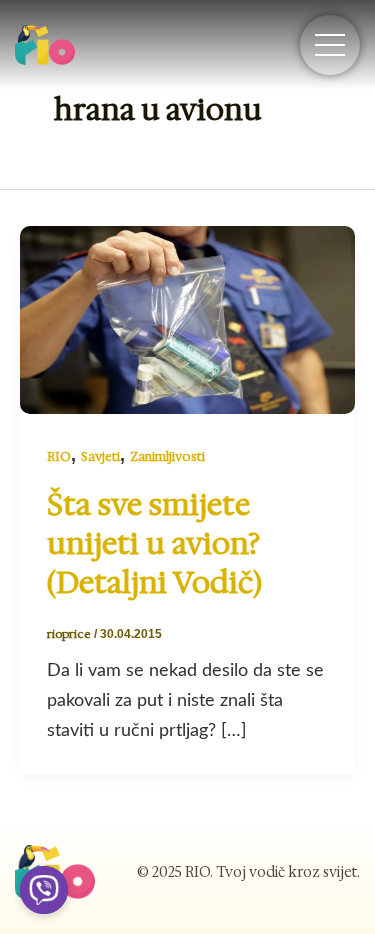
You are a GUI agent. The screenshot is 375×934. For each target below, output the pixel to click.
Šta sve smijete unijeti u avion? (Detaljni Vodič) (154, 543)
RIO (59, 456)
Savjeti (100, 456)
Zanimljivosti (167, 456)
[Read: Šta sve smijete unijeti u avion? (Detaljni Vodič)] (187, 319)
